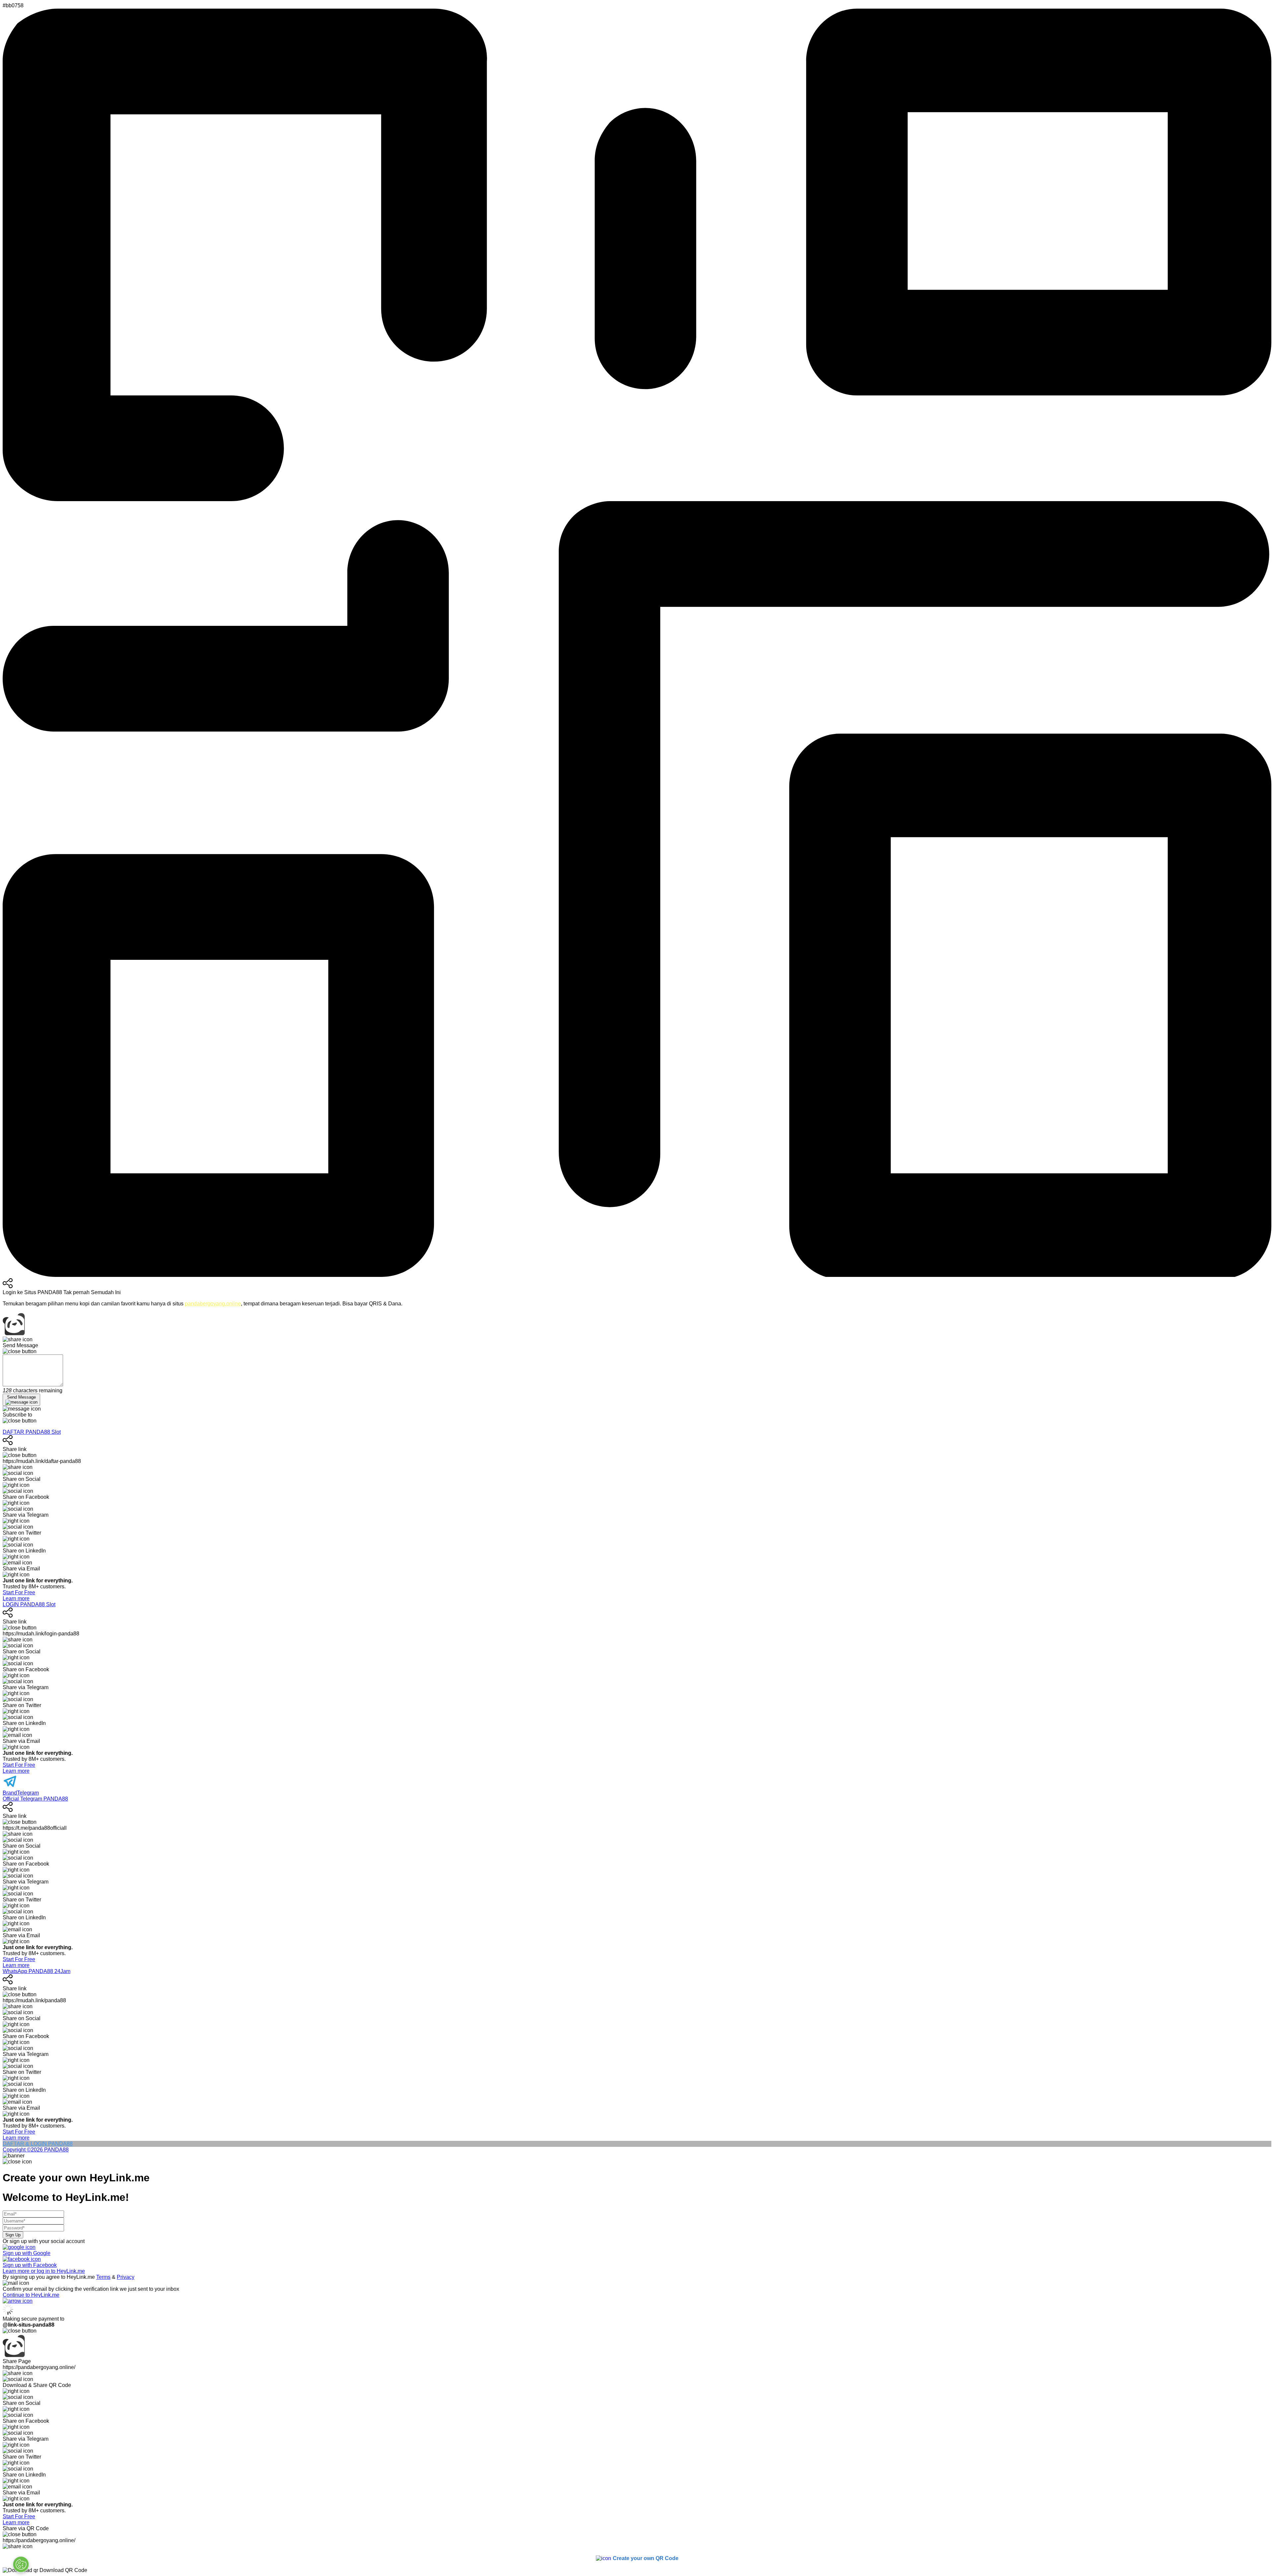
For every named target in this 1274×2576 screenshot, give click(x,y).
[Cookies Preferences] (21, 2564)
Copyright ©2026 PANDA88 (36, 2150)
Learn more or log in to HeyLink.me (44, 2271)
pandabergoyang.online (213, 1304)
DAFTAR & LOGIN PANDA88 (38, 2144)
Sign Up (13, 2235)
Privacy (126, 2277)
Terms (103, 2277)
